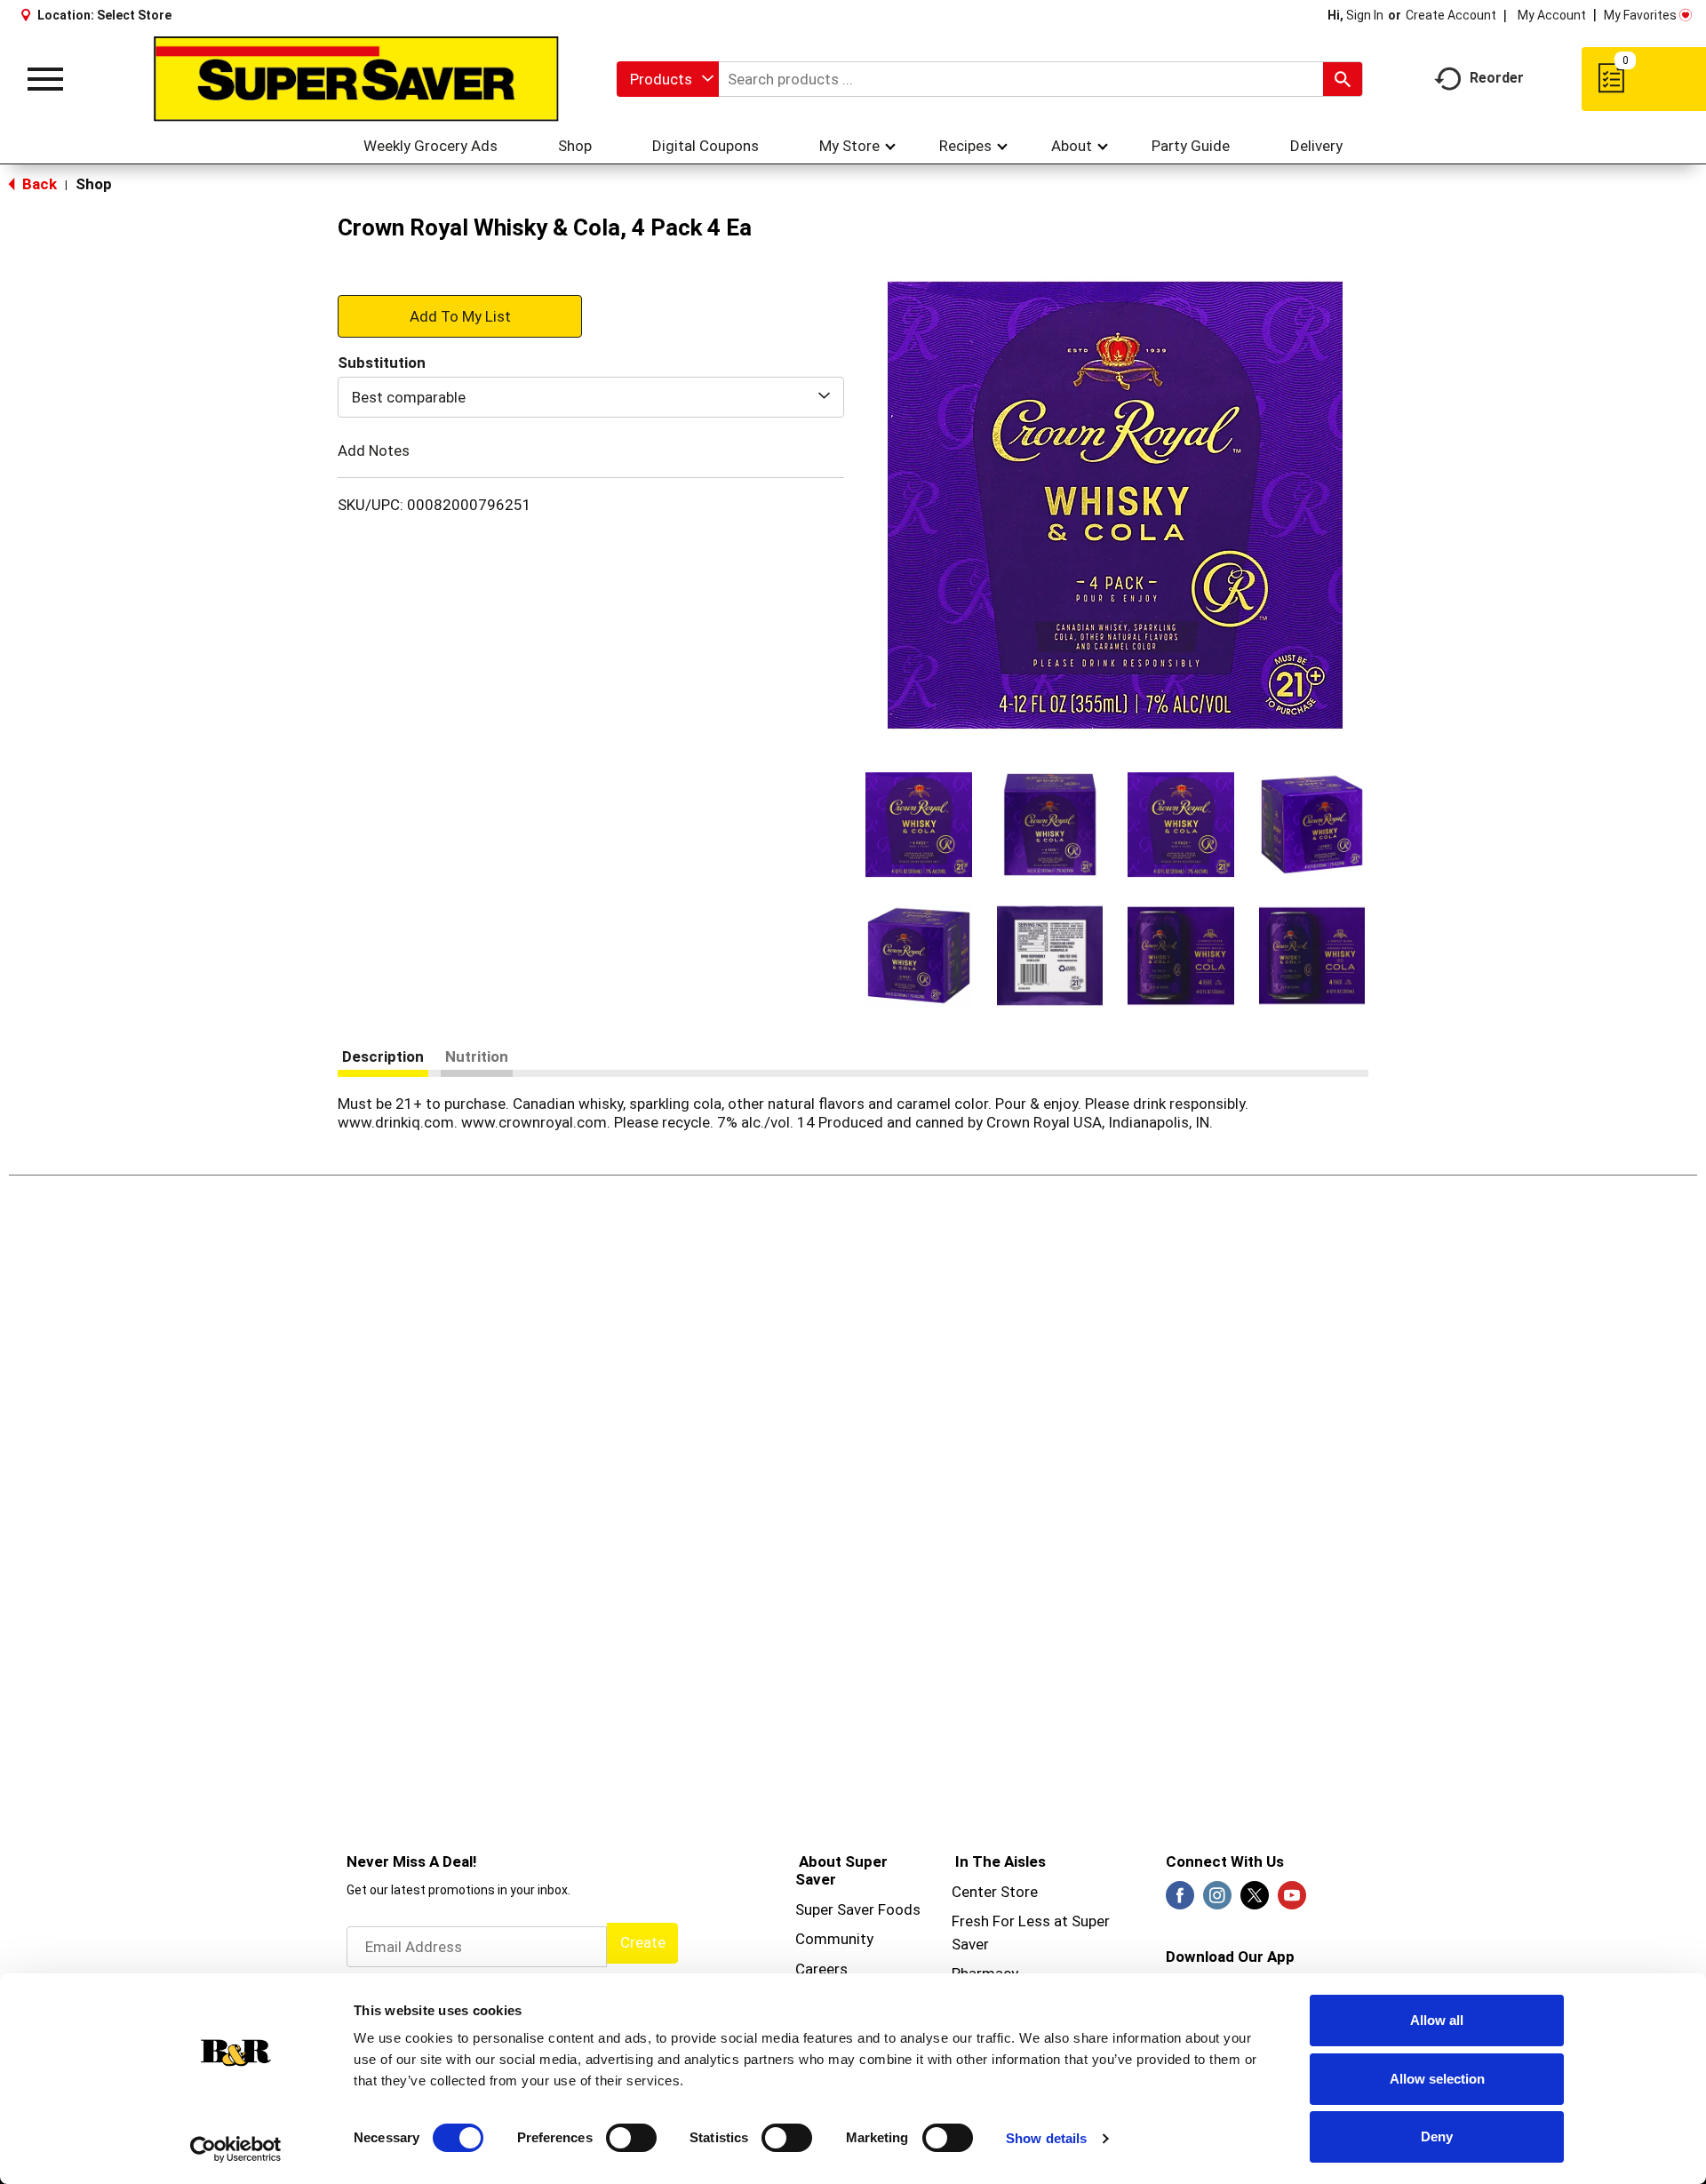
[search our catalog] (1343, 79)
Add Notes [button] (374, 450)
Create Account (1451, 15)
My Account (1552, 15)
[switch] (631, 2138)
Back (38, 184)
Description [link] (383, 1056)
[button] (919, 825)
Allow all (1437, 2020)
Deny (1437, 2136)
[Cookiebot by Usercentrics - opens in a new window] (236, 2149)
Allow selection (1437, 2079)
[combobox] (668, 79)
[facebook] (1180, 1901)
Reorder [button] (1497, 78)
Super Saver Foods (858, 1909)
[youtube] (1292, 1901)
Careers (821, 1969)
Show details (1046, 2138)
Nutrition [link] (477, 1056)
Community (834, 1939)
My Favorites (1640, 15)
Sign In (1365, 15)
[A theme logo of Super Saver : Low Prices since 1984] (356, 79)
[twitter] (1255, 1901)
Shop (94, 184)
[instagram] (1217, 1901)
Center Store (995, 1892)
